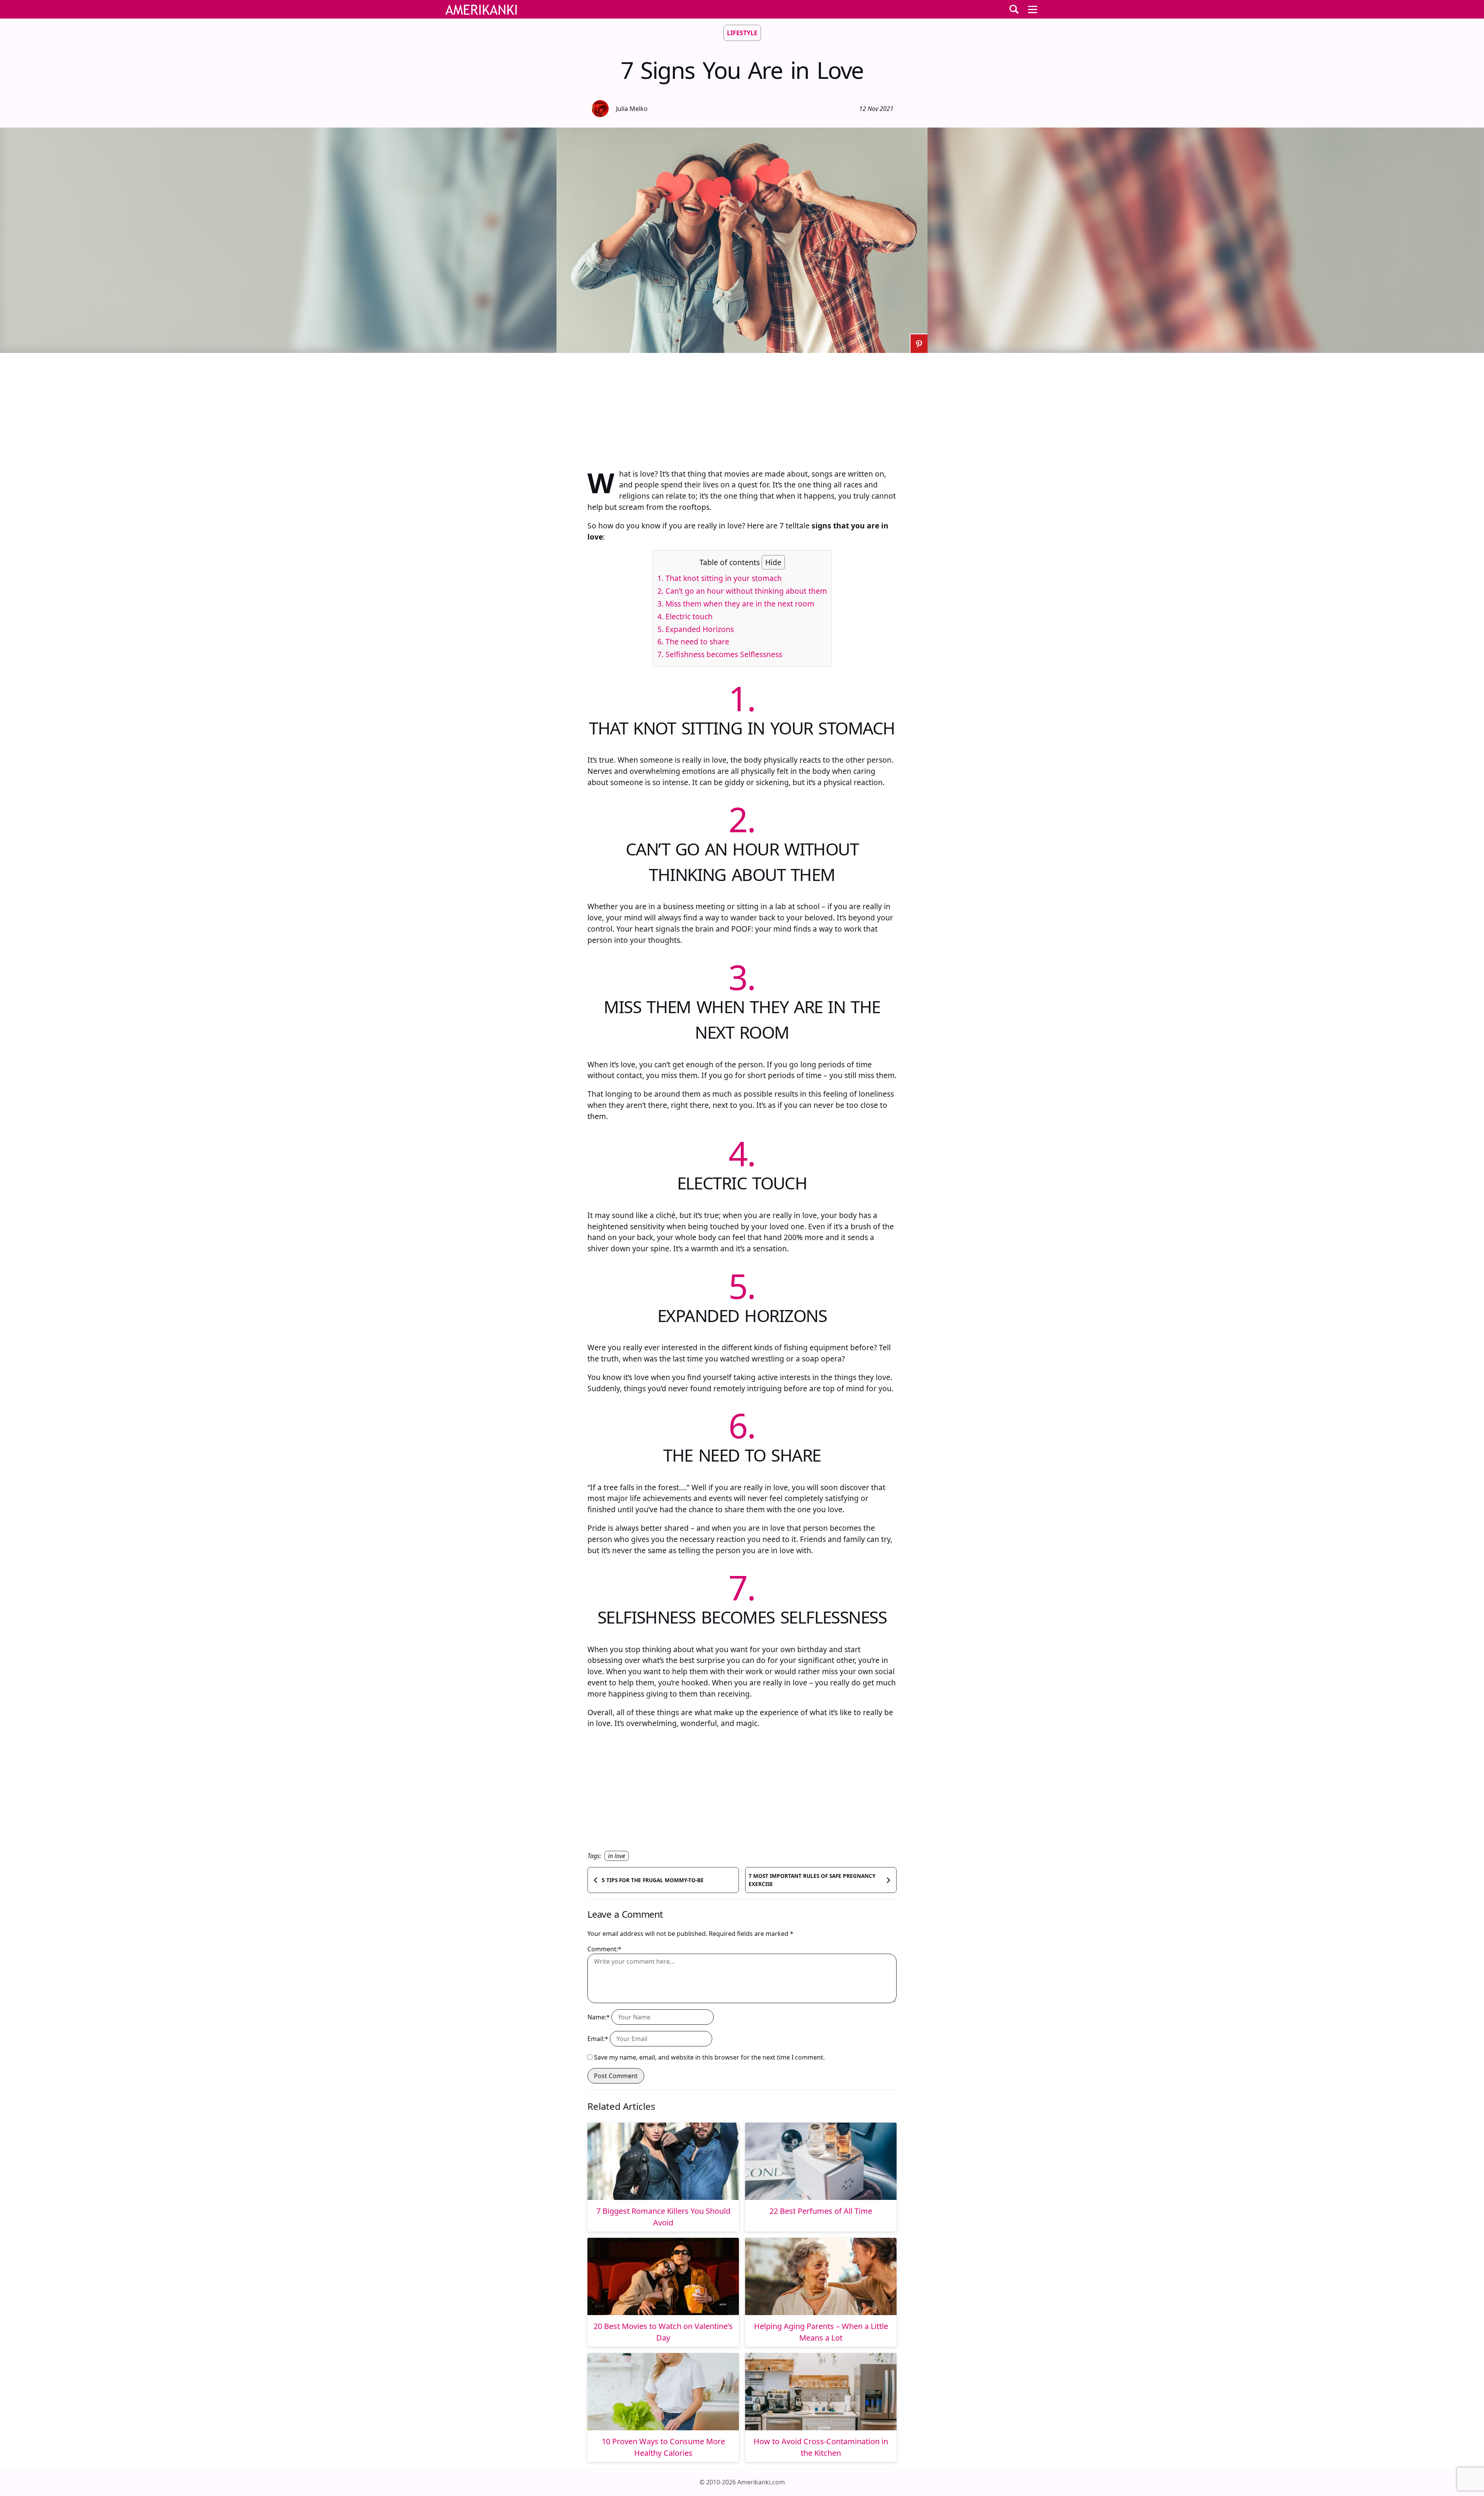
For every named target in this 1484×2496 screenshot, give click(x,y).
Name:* (599, 2017)
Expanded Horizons (696, 629)
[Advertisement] (742, 407)
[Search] (1014, 9)
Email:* (598, 2039)
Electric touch (685, 616)
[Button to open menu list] (1033, 9)
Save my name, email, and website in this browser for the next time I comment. (709, 2057)
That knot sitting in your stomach (720, 578)
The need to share (693, 641)
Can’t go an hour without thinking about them (742, 591)
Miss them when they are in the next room (736, 604)
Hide (773, 562)
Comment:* (604, 1949)
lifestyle (742, 33)
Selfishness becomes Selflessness (720, 654)
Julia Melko (632, 109)
